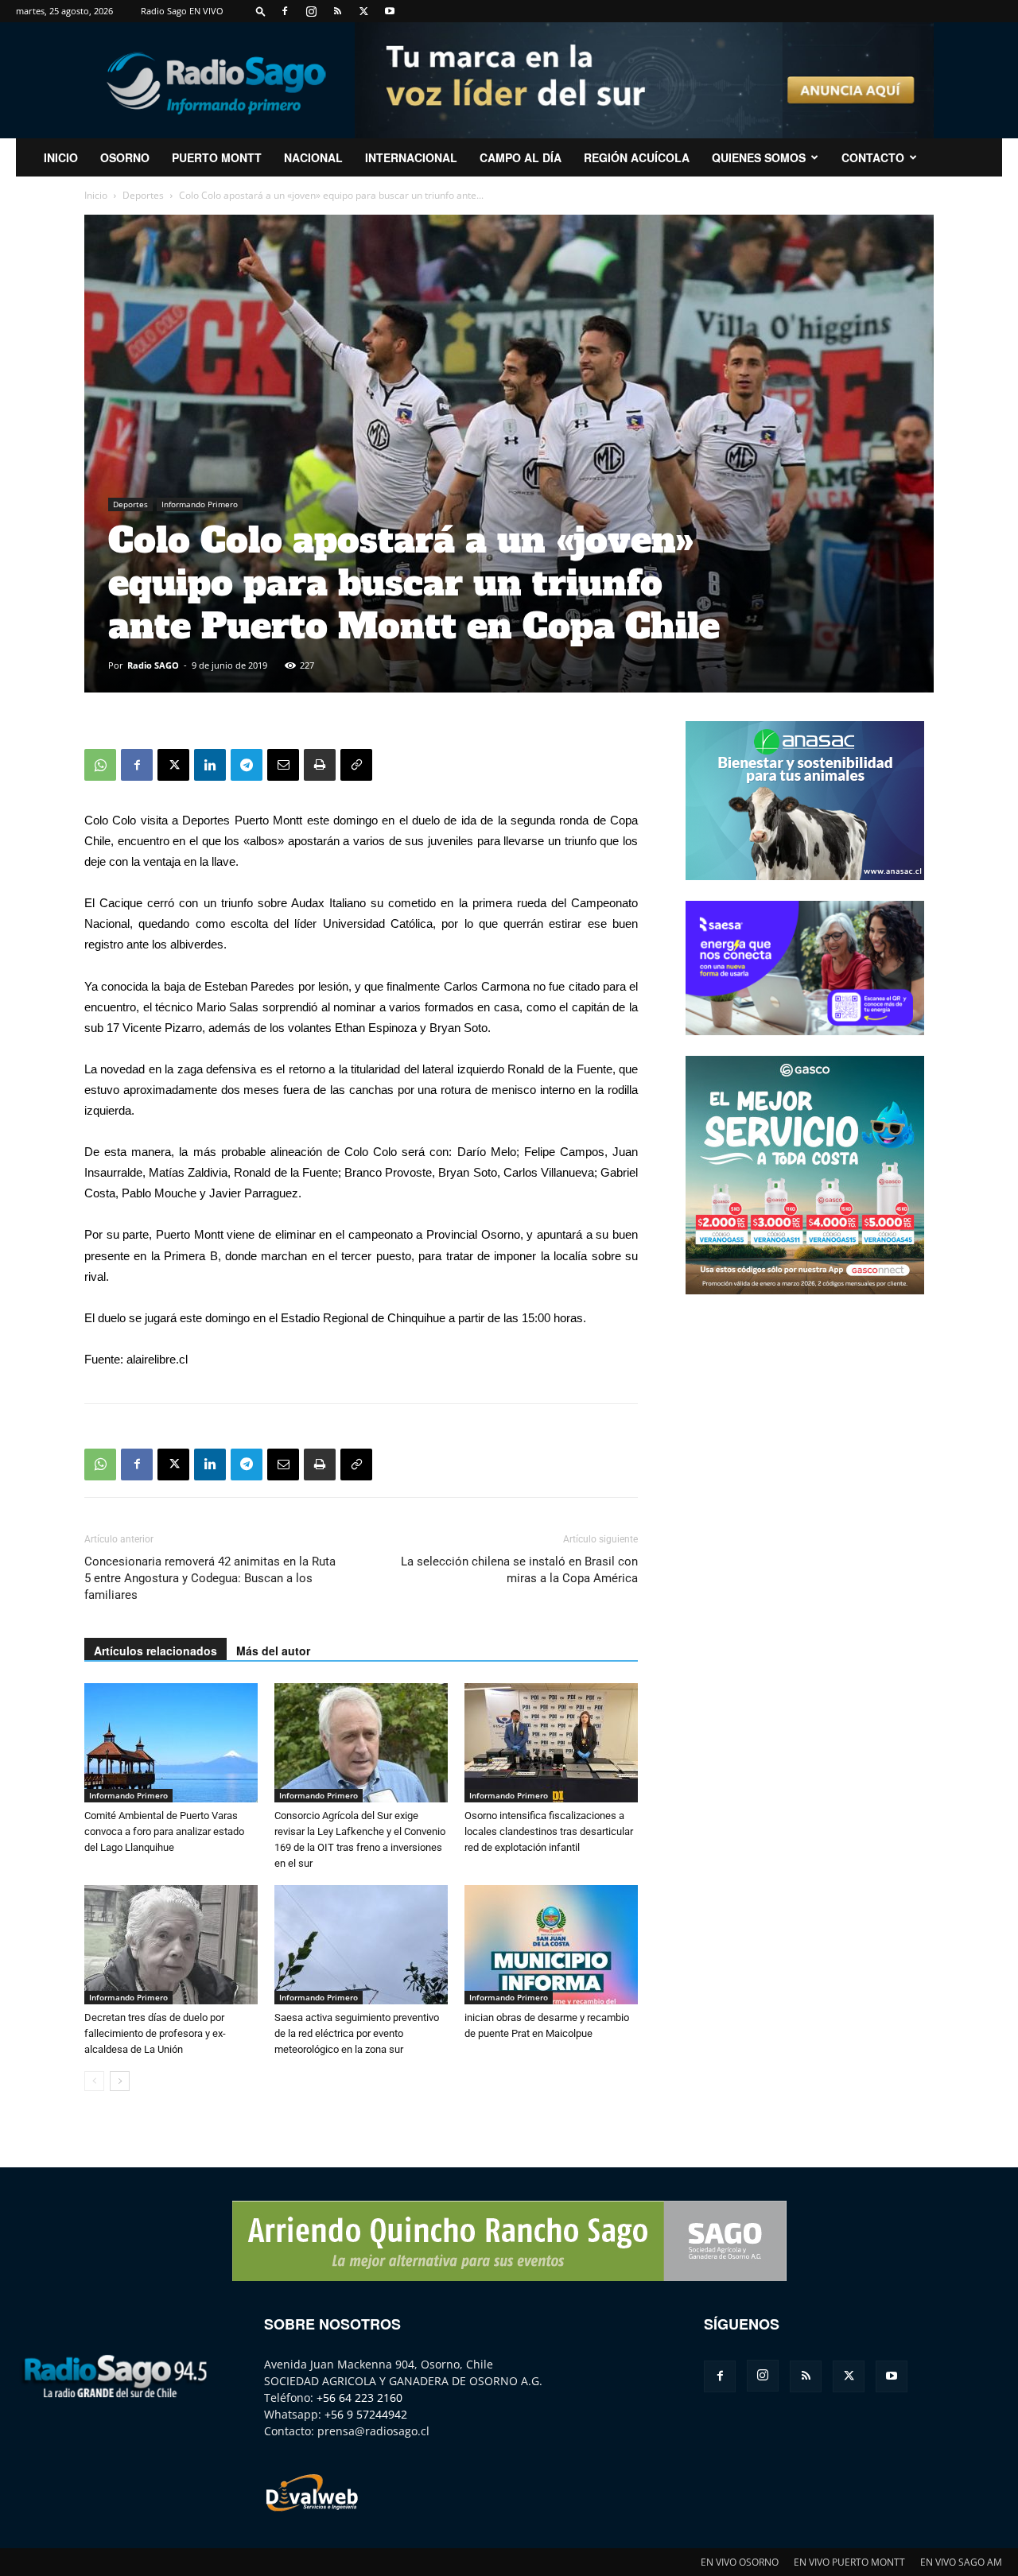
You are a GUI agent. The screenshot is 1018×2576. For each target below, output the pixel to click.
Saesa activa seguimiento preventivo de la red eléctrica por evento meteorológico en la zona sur (357, 2033)
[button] (261, 11)
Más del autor (273, 1651)
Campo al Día (521, 157)
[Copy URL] (356, 765)
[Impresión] (320, 765)
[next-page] (120, 2081)
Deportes (143, 195)
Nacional (313, 157)
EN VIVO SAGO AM (961, 2562)
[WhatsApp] (100, 765)
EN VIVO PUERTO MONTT (849, 2562)
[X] (363, 11)
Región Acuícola (637, 157)
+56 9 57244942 (366, 2414)
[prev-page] (94, 2081)
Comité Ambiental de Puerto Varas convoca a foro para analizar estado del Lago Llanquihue (164, 1831)
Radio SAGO (153, 665)
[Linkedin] (210, 765)
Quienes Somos (759, 157)
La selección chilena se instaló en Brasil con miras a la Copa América (519, 1570)
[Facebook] (285, 11)
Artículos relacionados (155, 1651)
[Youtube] (390, 11)
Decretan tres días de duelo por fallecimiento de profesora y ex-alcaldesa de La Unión (155, 2033)
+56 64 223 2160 (359, 2398)
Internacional (411, 157)
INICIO (61, 157)
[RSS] (337, 11)
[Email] (283, 765)
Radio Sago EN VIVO (182, 11)
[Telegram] (247, 765)
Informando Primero (200, 504)
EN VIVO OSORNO (740, 2562)
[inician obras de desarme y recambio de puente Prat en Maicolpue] (551, 1945)
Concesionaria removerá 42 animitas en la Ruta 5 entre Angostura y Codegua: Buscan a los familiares (210, 1578)
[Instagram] (311, 11)
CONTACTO (873, 157)
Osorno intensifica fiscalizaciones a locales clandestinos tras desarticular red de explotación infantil (549, 1831)
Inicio (96, 195)
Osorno (125, 157)
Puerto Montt (217, 157)
